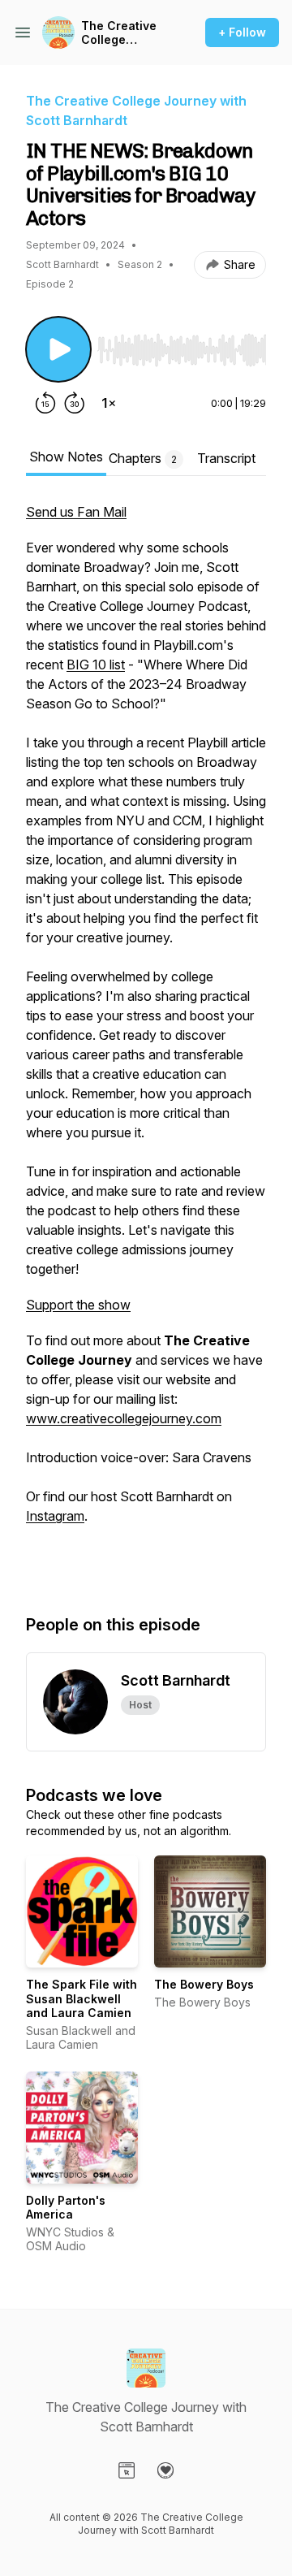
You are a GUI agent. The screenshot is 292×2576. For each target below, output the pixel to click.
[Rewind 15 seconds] (45, 403)
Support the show (78, 1305)
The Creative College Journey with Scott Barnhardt (119, 33)
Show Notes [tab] (66, 457)
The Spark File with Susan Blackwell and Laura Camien (82, 1998)
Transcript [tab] (226, 458)
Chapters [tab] (143, 458)
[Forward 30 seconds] (75, 403)
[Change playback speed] (109, 403)
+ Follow (242, 32)
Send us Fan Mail (76, 512)
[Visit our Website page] (127, 2470)
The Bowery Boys (204, 1984)
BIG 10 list (96, 665)
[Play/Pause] (58, 349)
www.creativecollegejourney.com (124, 1418)
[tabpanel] (146, 1041)
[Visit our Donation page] (165, 2470)
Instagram (55, 1516)
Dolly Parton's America (66, 2208)
